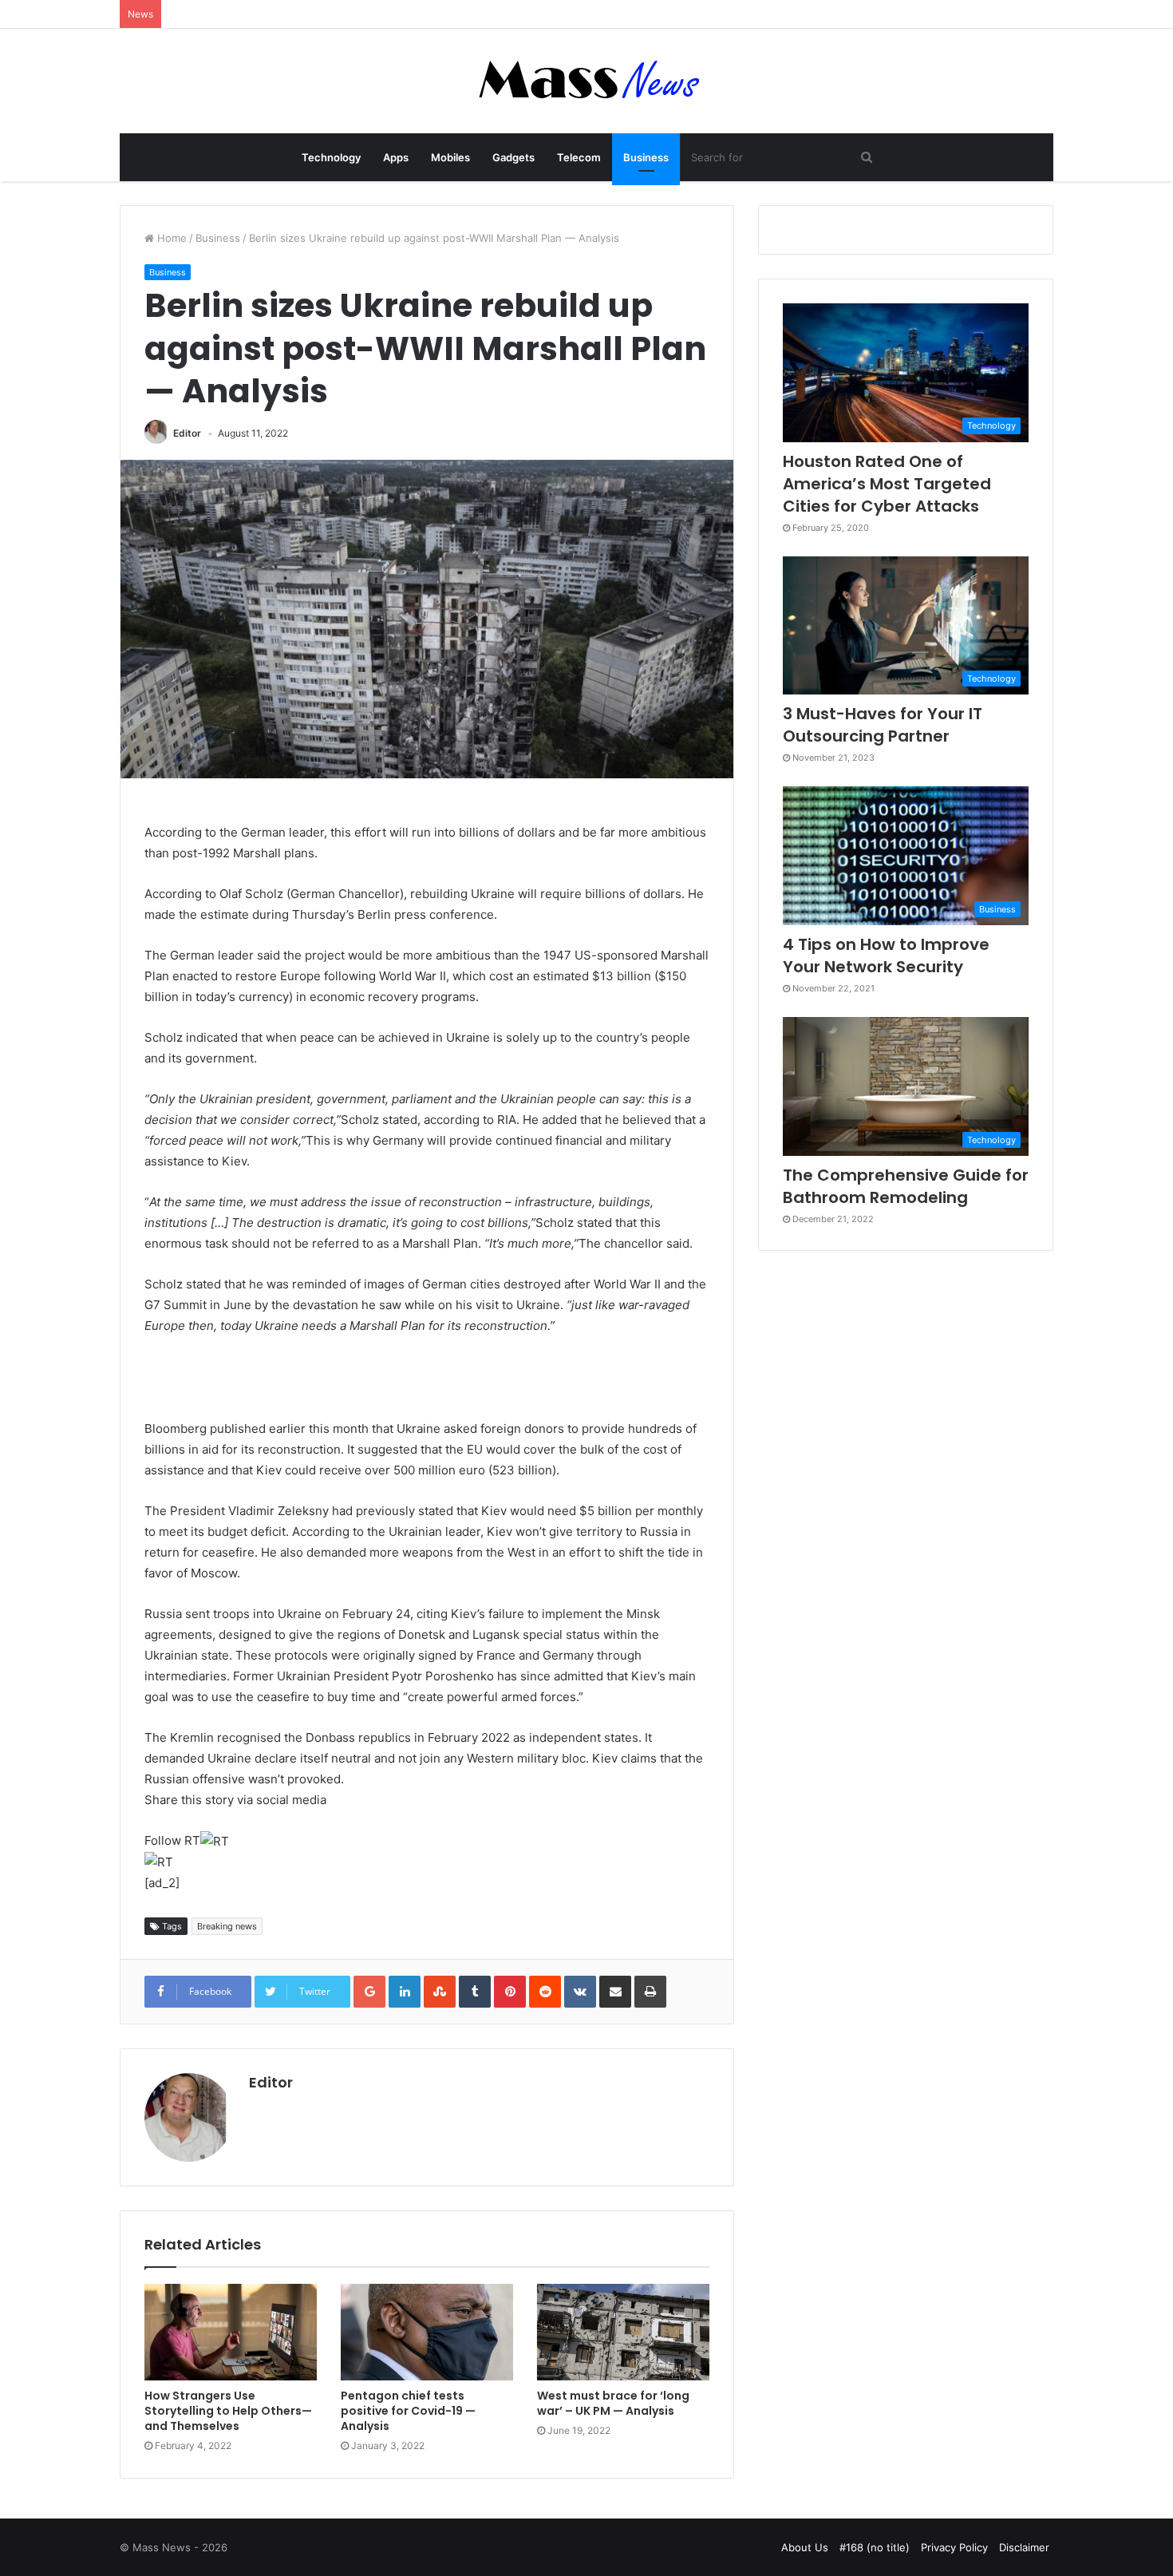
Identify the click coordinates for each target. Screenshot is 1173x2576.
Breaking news (227, 1926)
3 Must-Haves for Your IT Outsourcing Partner (883, 725)
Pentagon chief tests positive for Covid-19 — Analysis (408, 2411)
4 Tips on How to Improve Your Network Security (886, 956)
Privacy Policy (954, 2547)
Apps (396, 157)
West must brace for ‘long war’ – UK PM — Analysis (613, 2403)
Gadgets (513, 157)
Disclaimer (1024, 2547)
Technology (331, 157)
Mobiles (450, 157)
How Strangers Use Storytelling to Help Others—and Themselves (228, 2411)
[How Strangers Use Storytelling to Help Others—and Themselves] (231, 2333)
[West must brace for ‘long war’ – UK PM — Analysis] (623, 2333)
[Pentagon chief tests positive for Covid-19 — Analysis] (427, 2333)
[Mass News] (587, 81)
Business (646, 157)
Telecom (579, 157)
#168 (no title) (875, 2547)
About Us (805, 2547)
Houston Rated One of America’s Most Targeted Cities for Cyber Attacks (887, 484)
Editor (187, 433)
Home (170, 238)
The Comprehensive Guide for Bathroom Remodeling (906, 1186)
